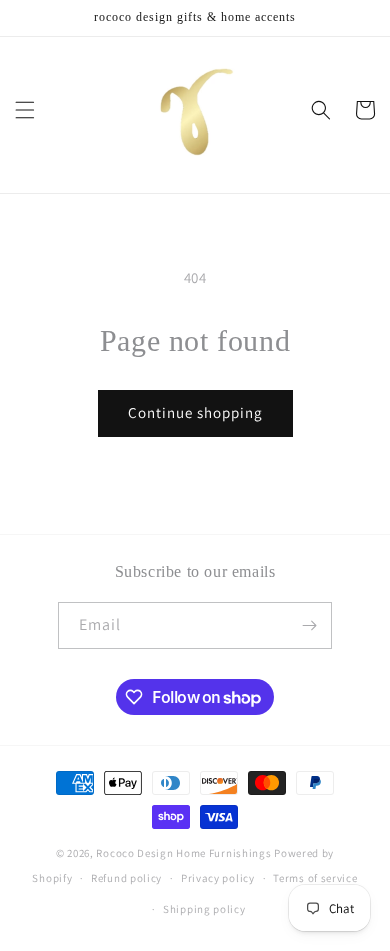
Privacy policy (218, 878)
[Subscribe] (309, 625)
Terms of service (315, 878)
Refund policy (126, 878)
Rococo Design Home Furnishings (185, 853)
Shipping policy (204, 909)
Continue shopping (195, 412)
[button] (25, 110)
